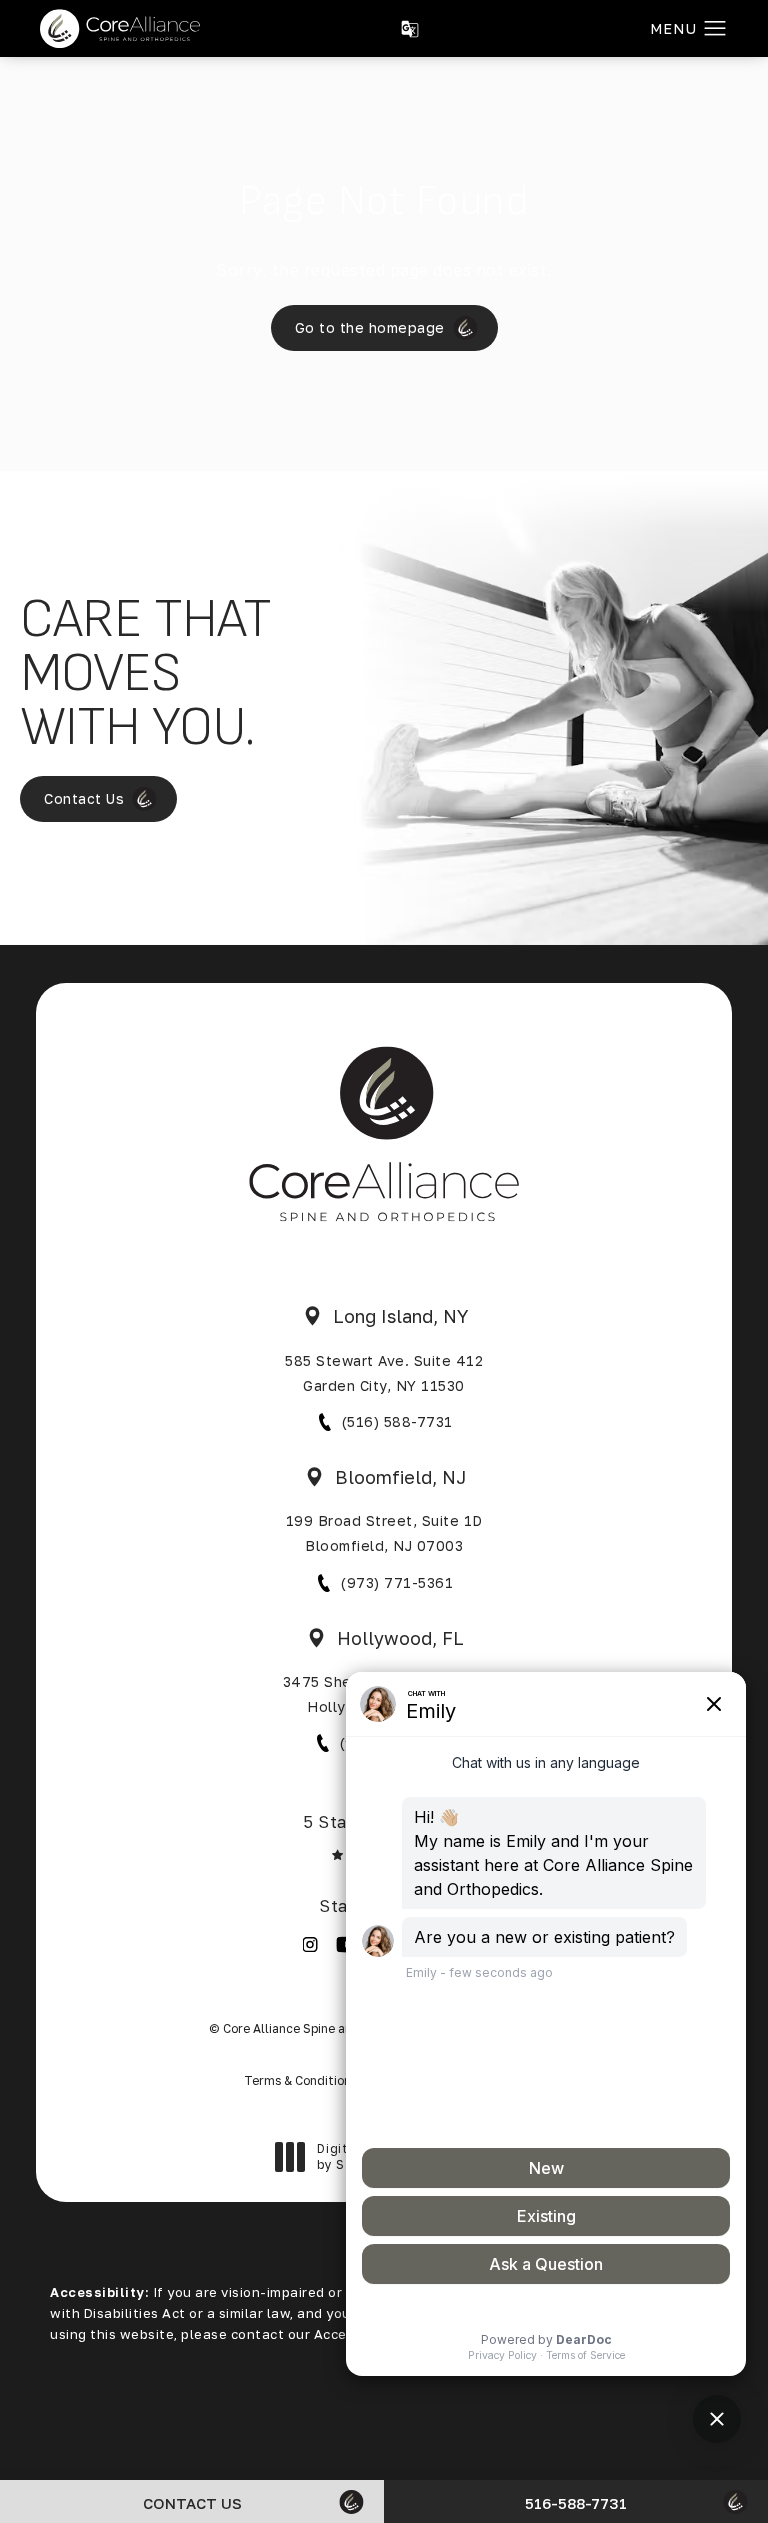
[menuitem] (310, 1944)
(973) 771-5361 (397, 1582)
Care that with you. (145, 674)
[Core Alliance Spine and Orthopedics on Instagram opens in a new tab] (310, 1944)
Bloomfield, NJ (400, 1477)
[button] (715, 29)
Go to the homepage (370, 327)
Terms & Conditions (300, 2080)
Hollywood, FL (400, 1638)
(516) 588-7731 (397, 1421)
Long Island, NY (400, 1316)
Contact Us (84, 798)
